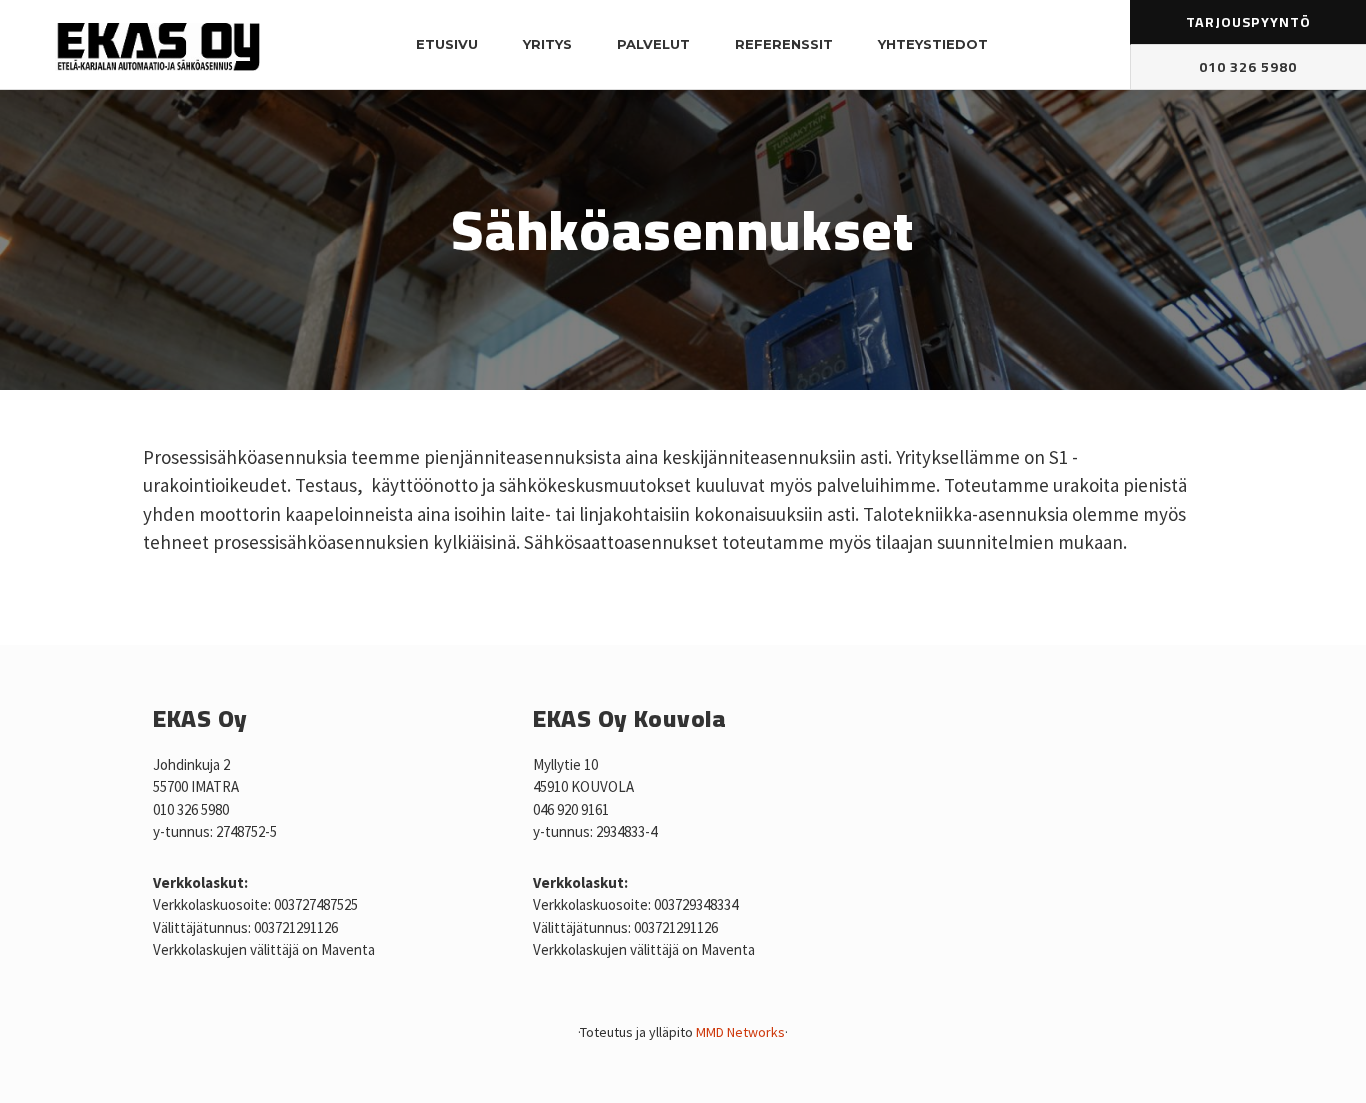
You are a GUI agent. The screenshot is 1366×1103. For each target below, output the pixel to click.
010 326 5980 (1248, 67)
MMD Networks (740, 1032)
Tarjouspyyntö (1248, 22)
